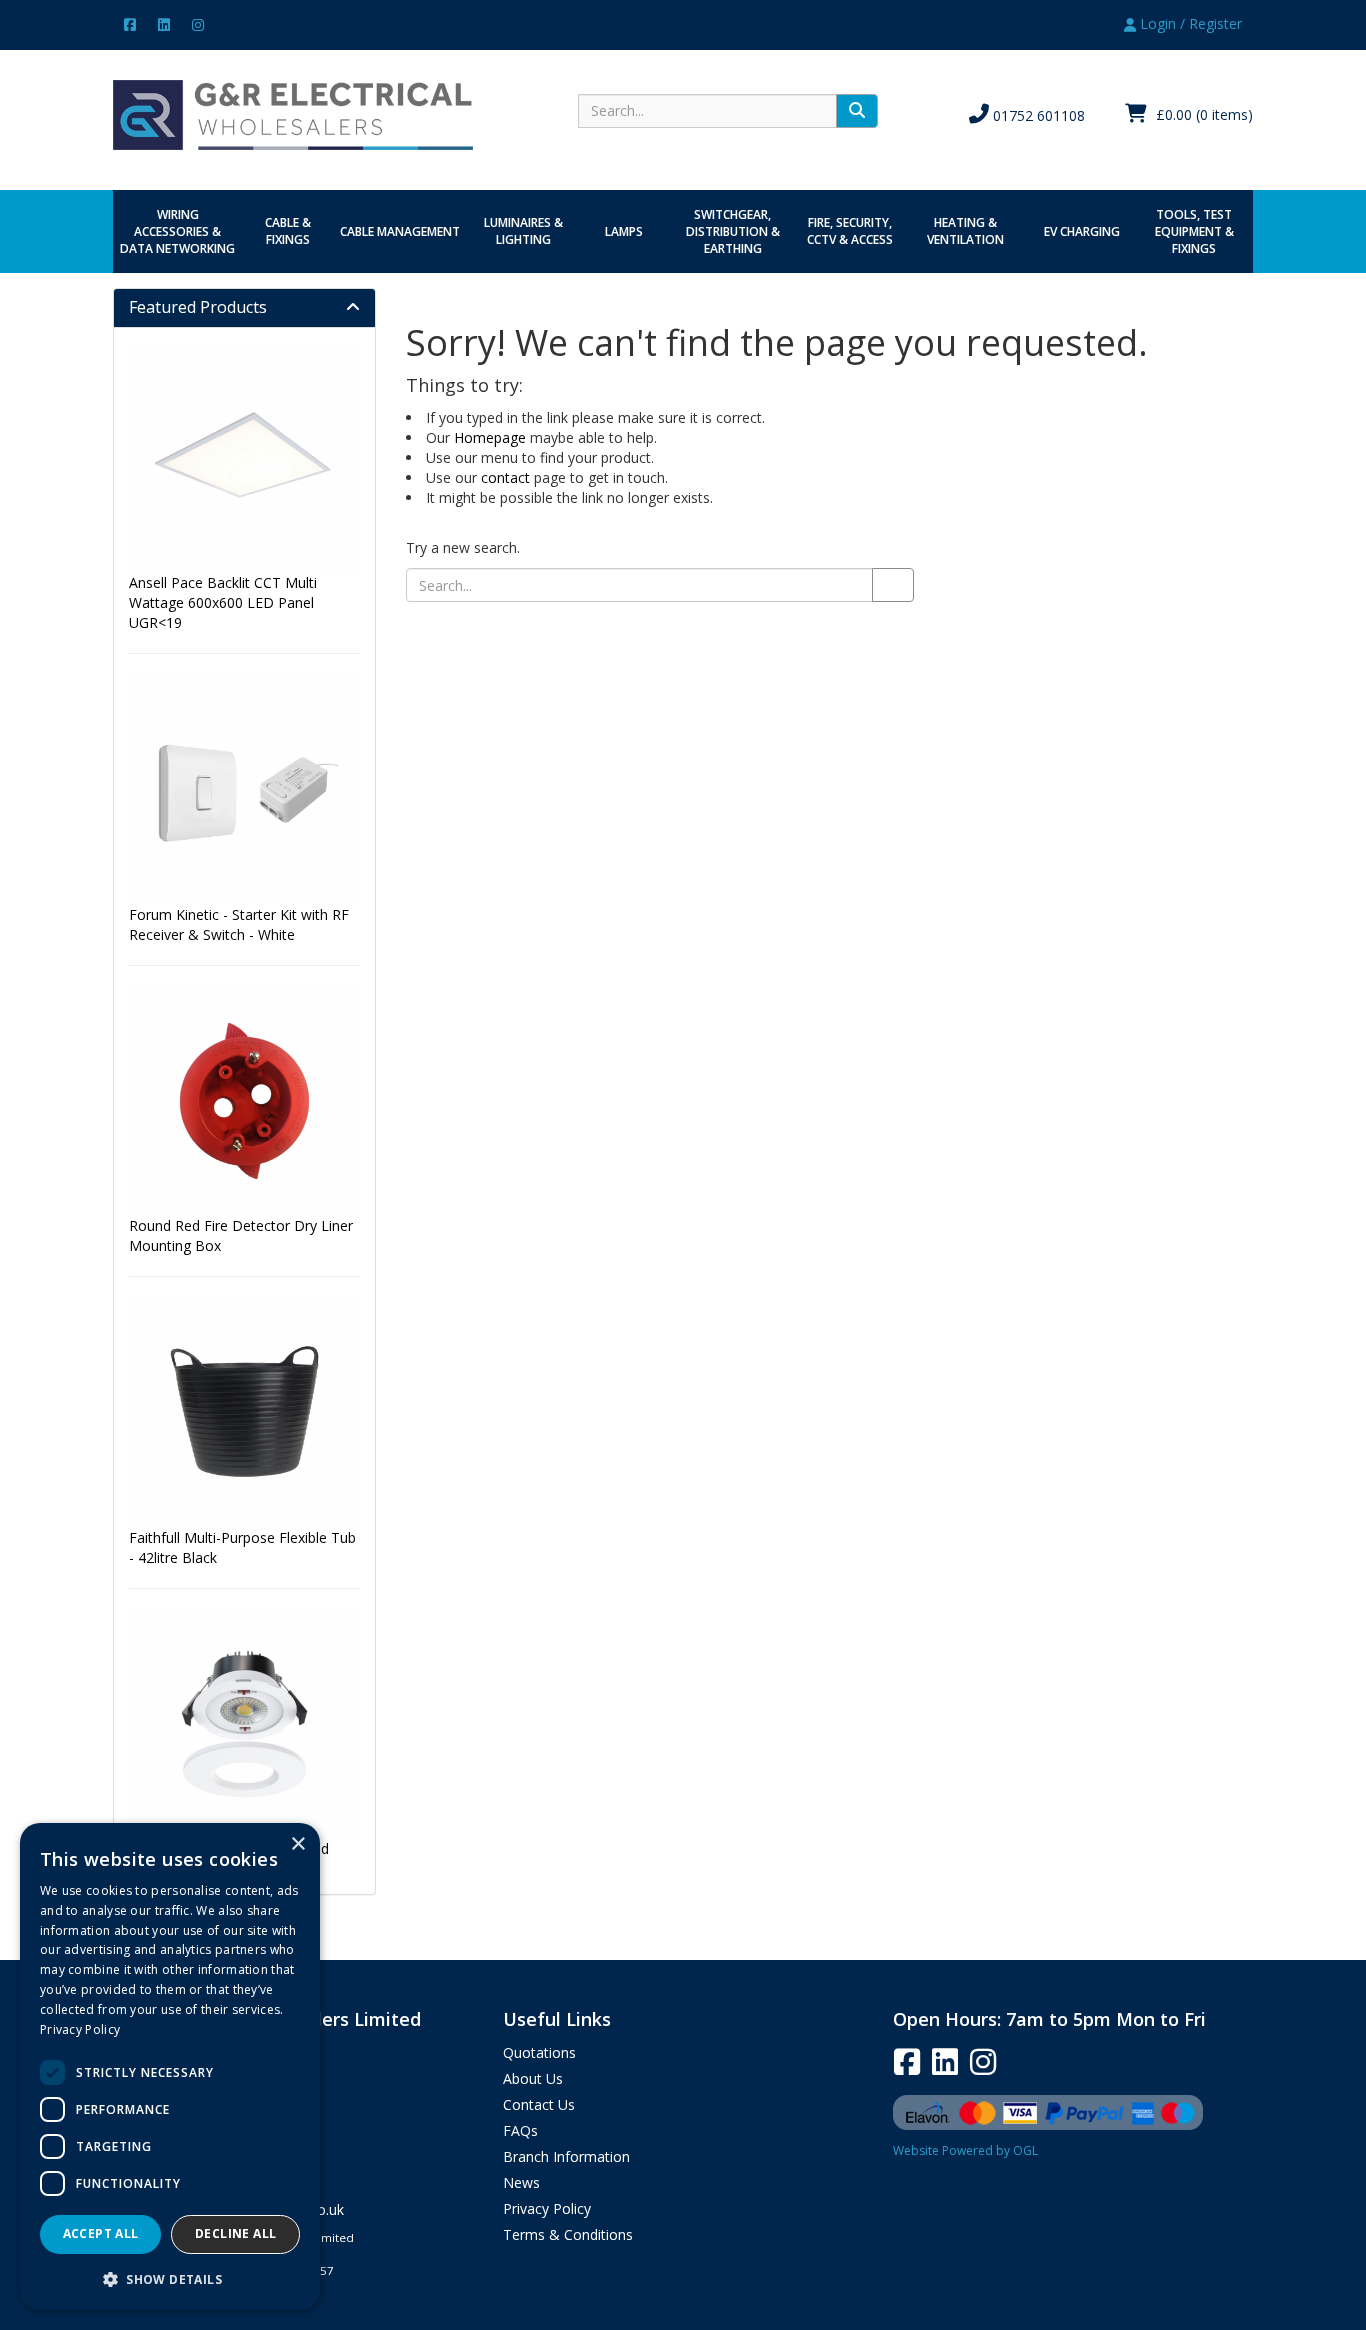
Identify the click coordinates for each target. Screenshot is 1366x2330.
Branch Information (566, 2156)
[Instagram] (198, 23)
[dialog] (170, 2066)
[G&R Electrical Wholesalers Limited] (293, 113)
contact (505, 477)
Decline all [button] (235, 2233)
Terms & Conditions (568, 2234)
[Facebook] (130, 23)
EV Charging (1082, 231)
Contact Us (539, 2104)
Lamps (624, 231)
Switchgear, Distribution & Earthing (733, 231)
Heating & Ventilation (965, 231)
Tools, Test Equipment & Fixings (1194, 231)
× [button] (297, 1844)
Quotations (539, 2052)
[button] (170, 2278)
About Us (533, 2078)
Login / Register (1189, 23)
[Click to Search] (857, 111)
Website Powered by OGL (965, 2150)
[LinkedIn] (164, 23)
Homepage (490, 437)
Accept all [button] (101, 2233)
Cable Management (400, 231)
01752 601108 (1037, 115)
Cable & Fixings (288, 231)
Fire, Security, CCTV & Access (850, 231)
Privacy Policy (547, 2208)
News (521, 2182)
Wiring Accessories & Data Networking (177, 231)
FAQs (520, 2130)
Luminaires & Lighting (523, 231)
